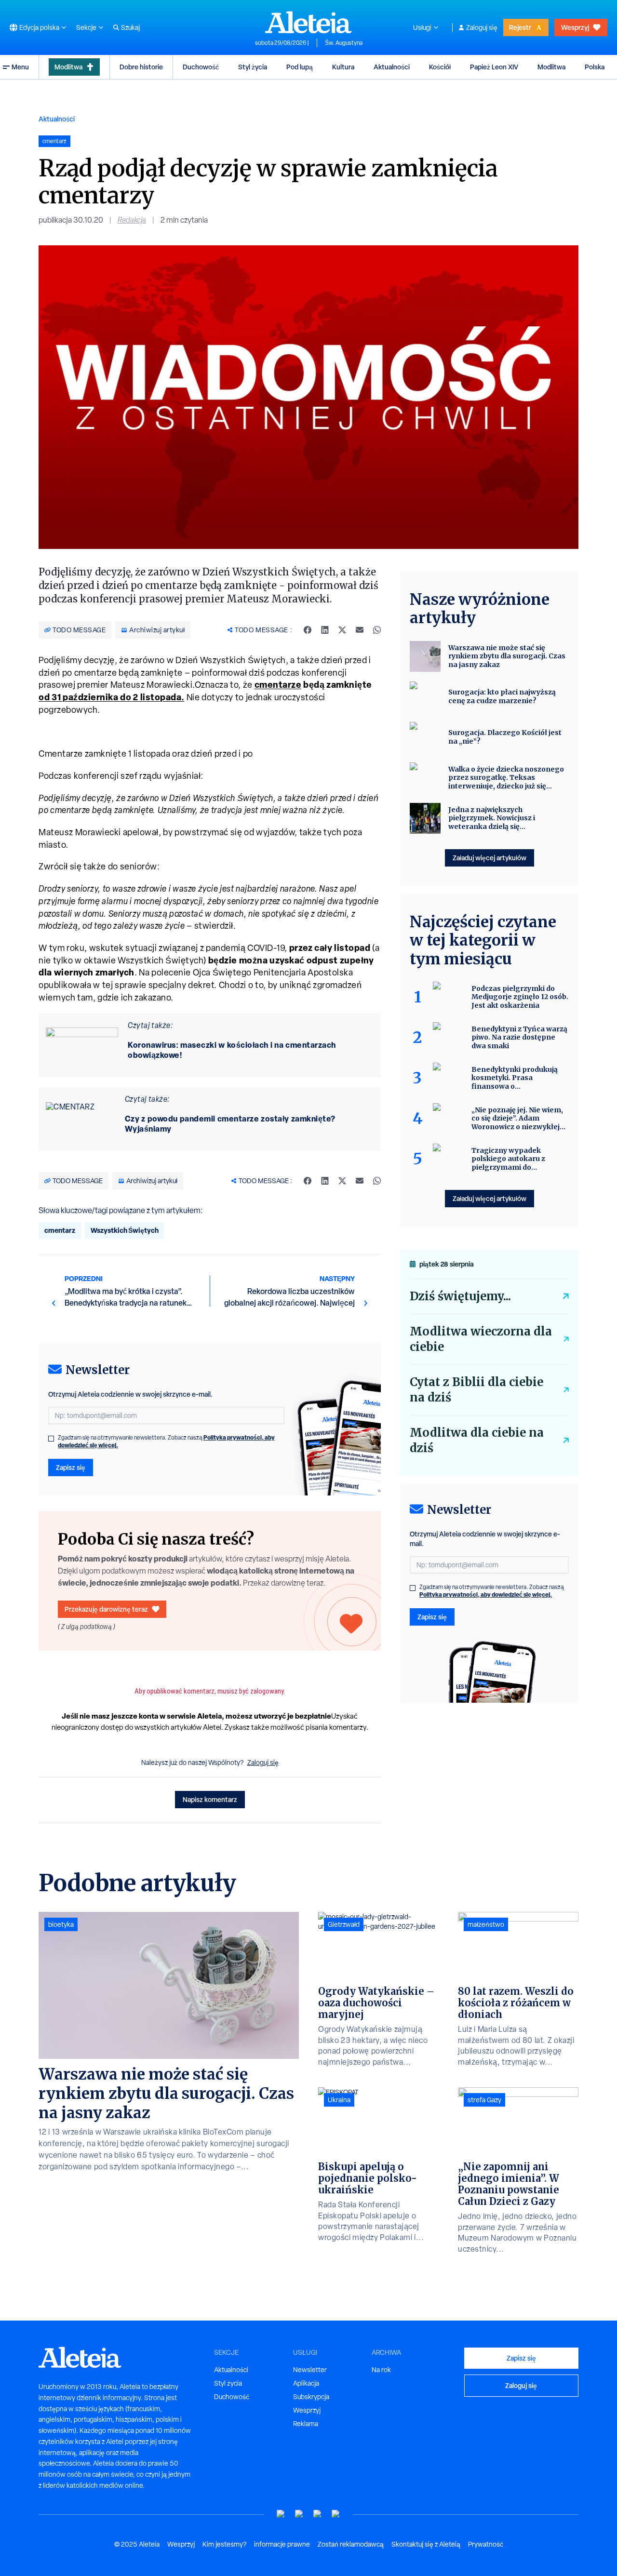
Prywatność (486, 2544)
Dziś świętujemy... (460, 1296)
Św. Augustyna (344, 43)
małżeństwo (486, 1924)
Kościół (440, 67)
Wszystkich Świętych (125, 1230)
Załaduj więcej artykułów (490, 858)
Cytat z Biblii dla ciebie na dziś (476, 1390)
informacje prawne (282, 2544)
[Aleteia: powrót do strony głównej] (308, 22)
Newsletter (310, 2370)
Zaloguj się (482, 27)
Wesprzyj (575, 27)
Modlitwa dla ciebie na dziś (477, 1440)
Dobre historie (141, 67)
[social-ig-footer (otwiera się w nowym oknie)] (336, 2514)
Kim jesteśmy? (224, 2544)
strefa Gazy (484, 2100)
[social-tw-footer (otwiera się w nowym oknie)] (318, 2514)
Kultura (343, 67)
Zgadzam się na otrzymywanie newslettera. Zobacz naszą (166, 1441)
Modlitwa (68, 67)
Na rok (381, 2370)
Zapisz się (71, 1467)
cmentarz (60, 1230)
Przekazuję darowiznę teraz (106, 1609)
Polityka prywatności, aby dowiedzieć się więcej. (486, 1595)
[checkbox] (51, 1439)
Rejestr (520, 27)
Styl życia (253, 67)
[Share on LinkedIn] (325, 630)
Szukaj (130, 27)
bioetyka (61, 1924)
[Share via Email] (360, 630)
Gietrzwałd (344, 1924)
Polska (595, 67)
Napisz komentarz (210, 1799)
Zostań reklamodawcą (351, 2544)
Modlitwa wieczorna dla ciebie (481, 1339)
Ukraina (339, 2100)
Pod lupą (300, 67)
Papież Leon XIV (494, 67)
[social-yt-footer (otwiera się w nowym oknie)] (281, 2514)
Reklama (306, 2424)
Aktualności (392, 67)
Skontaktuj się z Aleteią (426, 2544)
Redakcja (132, 220)
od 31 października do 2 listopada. (112, 697)
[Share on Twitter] (342, 630)
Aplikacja (306, 2383)
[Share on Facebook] (308, 630)
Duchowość (201, 67)
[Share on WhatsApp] (377, 630)
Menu (20, 67)
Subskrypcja (311, 2397)
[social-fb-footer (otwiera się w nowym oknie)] (299, 2514)
